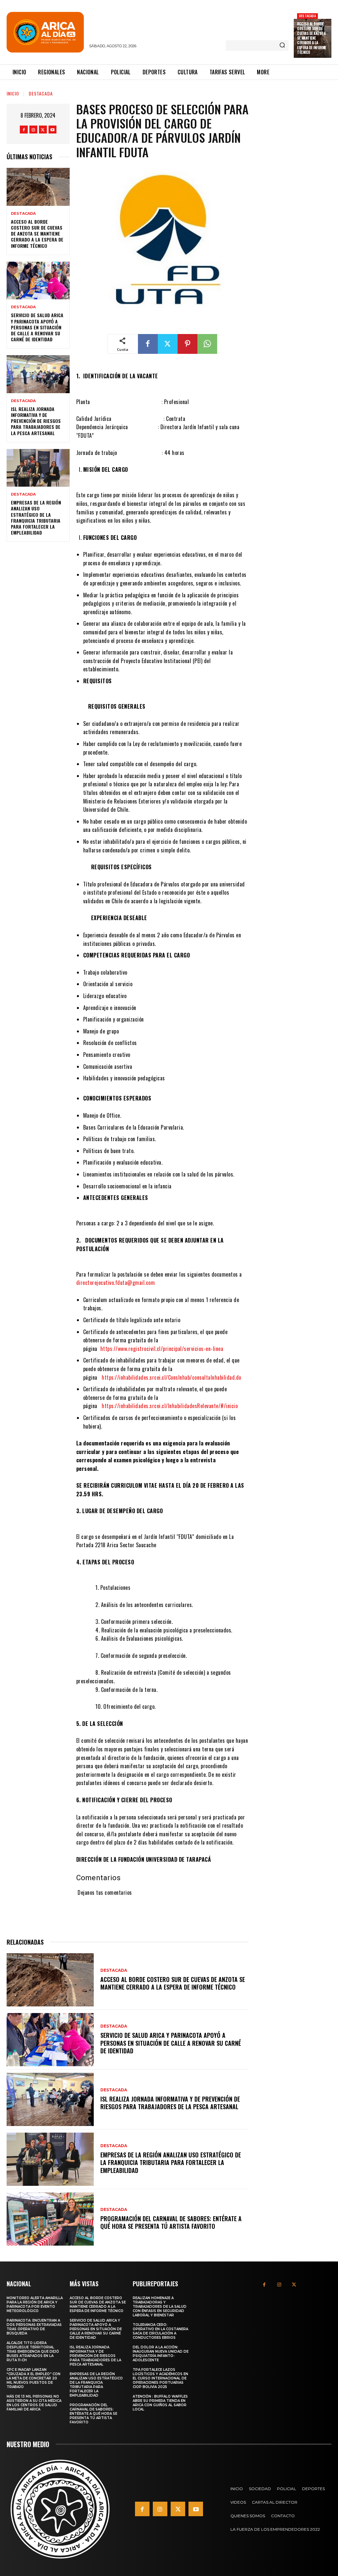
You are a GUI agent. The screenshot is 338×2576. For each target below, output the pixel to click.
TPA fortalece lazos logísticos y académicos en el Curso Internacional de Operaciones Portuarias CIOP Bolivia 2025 (160, 2378)
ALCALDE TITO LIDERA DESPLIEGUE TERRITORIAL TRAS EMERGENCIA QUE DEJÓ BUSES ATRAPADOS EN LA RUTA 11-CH (33, 2352)
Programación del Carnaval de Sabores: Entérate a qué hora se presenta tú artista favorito (171, 2222)
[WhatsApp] (207, 344)
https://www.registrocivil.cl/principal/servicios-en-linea (162, 1349)
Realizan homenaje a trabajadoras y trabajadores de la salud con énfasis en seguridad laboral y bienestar (160, 2307)
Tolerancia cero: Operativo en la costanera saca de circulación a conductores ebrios (160, 2331)
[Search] (282, 46)
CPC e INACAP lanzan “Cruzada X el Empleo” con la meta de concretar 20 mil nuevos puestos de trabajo (34, 2378)
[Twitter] (43, 130)
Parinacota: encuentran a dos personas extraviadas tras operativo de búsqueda (34, 2327)
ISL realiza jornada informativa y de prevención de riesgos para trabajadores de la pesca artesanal (36, 421)
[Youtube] (52, 130)
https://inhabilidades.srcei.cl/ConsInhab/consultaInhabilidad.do (171, 1377)
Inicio (13, 93)
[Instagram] (33, 130)
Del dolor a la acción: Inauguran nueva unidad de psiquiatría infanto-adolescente (161, 2354)
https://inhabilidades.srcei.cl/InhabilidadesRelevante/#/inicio (170, 1406)
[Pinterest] (187, 344)
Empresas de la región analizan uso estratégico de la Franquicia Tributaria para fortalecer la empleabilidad (36, 517)
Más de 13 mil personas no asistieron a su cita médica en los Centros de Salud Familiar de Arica (34, 2403)
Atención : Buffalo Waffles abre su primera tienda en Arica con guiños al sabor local (160, 2403)
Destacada (307, 16)
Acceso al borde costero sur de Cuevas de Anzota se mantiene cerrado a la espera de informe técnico (312, 38)
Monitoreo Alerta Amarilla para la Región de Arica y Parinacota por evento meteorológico (35, 2304)
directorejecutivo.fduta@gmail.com (116, 1283)
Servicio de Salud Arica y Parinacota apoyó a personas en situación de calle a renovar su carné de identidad (37, 327)
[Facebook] (24, 130)
